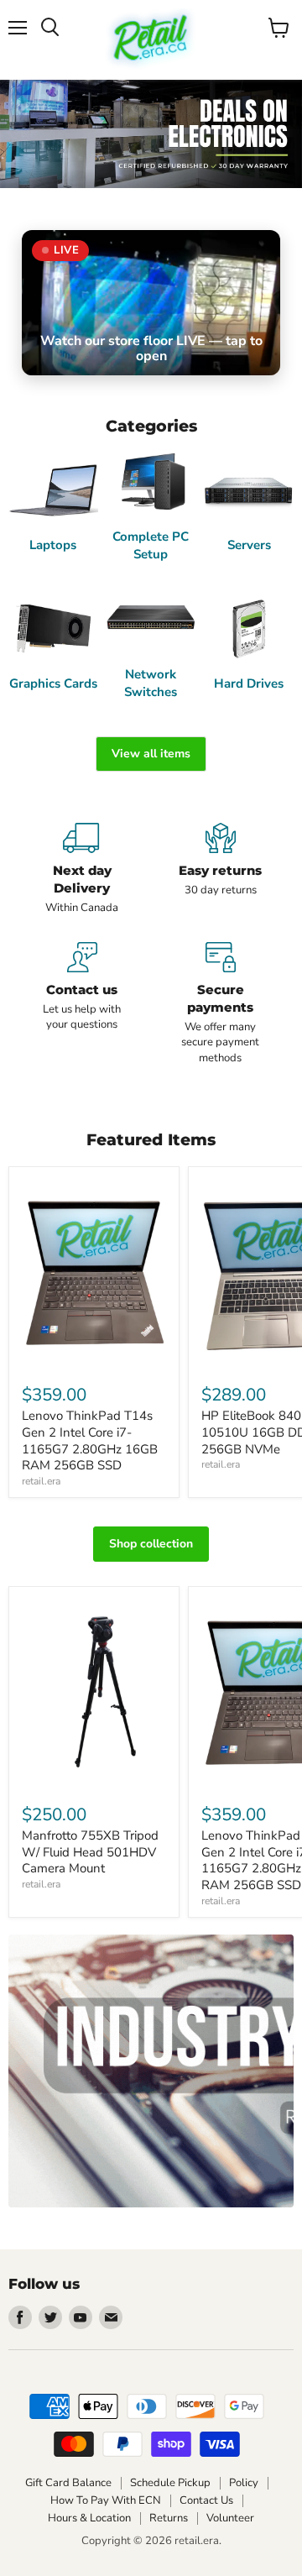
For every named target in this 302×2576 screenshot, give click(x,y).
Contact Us (206, 2500)
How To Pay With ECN (106, 2500)
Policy (244, 2483)
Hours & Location (89, 2518)
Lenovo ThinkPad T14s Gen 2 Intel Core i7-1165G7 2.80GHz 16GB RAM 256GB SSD (90, 1440)
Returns (169, 2518)
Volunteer (230, 2518)
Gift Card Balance (68, 2483)
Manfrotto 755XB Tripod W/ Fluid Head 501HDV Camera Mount (90, 1852)
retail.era (41, 1481)
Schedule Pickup (170, 2483)
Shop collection (151, 1544)
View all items (151, 754)
